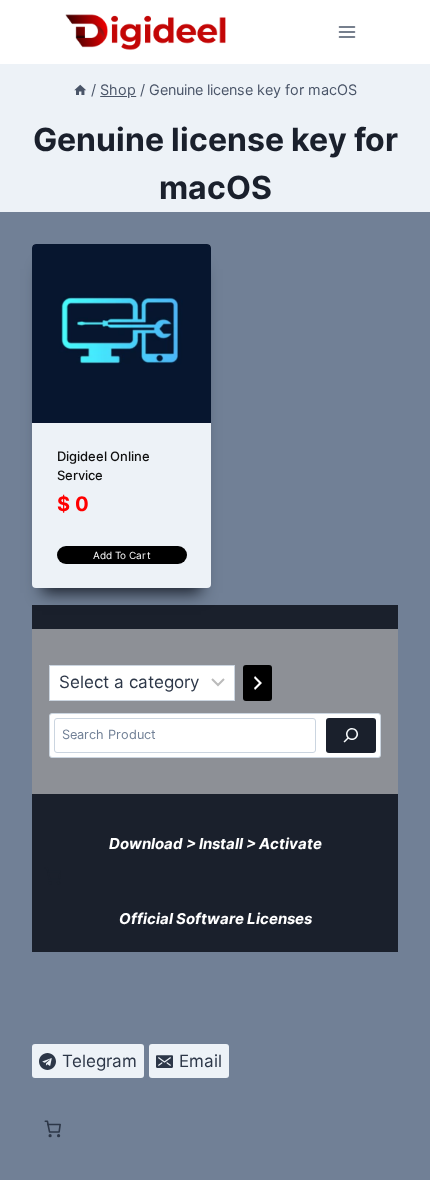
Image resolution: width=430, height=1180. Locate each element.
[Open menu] (347, 31)
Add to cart (122, 555)
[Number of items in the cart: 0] (53, 876)
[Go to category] (257, 683)
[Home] (80, 89)
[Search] (351, 735)
